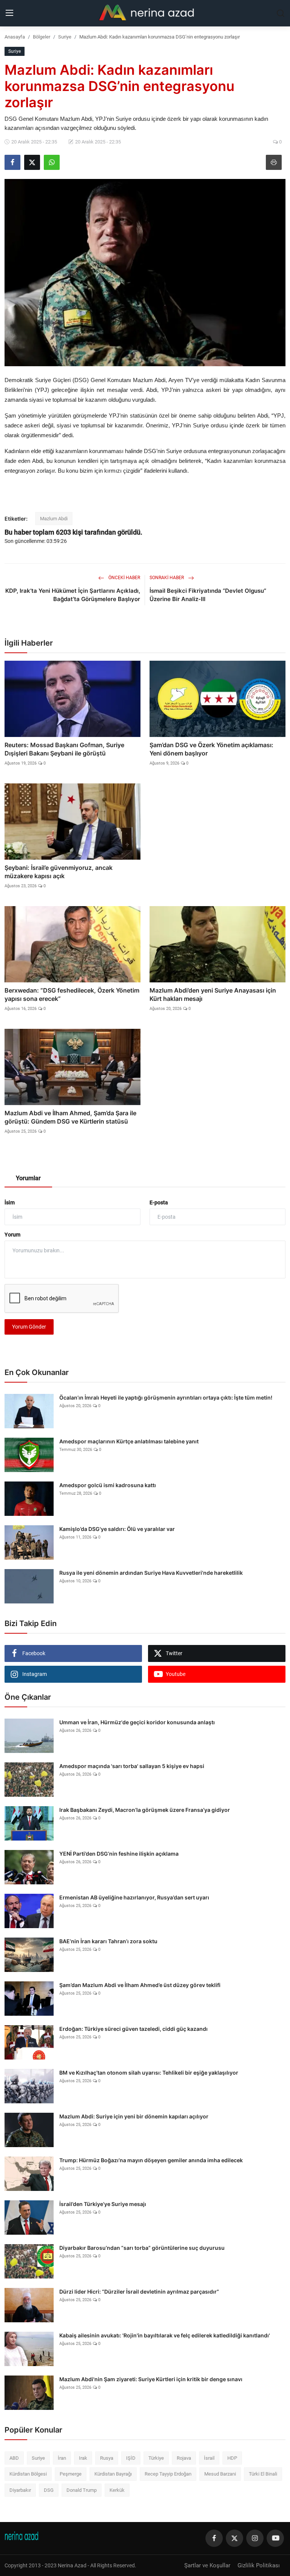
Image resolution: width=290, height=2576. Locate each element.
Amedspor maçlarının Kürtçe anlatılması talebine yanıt (129, 1441)
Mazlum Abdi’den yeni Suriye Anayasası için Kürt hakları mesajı (213, 994)
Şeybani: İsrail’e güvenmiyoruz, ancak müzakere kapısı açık (59, 872)
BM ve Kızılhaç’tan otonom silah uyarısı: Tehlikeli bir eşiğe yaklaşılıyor (149, 2073)
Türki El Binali (263, 2474)
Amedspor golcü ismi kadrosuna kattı (108, 1485)
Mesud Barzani (220, 2474)
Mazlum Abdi (54, 519)
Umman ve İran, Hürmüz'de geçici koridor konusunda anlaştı (137, 1722)
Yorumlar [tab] (28, 1178)
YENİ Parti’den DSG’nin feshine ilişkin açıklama (119, 1854)
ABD (14, 2458)
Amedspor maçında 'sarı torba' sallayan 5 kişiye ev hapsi (132, 1766)
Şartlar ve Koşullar (207, 2565)
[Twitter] (234, 2538)
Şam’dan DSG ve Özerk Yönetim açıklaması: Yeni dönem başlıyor (211, 749)
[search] (281, 13)
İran (62, 2458)
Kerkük (117, 2490)
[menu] (9, 13)
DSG (49, 2490)
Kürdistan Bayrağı (113, 2474)
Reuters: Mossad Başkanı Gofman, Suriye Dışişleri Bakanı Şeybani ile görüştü (64, 749)
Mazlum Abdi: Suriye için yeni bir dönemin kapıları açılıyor (134, 2116)
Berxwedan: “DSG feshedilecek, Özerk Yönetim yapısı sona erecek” (72, 994)
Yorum (12, 1235)
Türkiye (156, 2458)
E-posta (159, 1202)
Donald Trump (82, 2490)
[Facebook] (214, 2538)
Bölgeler (42, 37)
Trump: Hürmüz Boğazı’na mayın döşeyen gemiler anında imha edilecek (151, 2160)
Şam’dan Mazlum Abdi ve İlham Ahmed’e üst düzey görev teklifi (140, 1985)
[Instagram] (255, 2538)
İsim (10, 1202)
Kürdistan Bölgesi (28, 2474)
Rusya (107, 2458)
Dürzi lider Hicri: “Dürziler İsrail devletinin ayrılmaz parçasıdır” (139, 2292)
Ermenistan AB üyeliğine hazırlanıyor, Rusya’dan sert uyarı (134, 1897)
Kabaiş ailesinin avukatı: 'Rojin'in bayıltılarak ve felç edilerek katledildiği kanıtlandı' (165, 2335)
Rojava (184, 2458)
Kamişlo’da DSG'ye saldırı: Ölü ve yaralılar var (117, 1529)
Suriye (65, 37)
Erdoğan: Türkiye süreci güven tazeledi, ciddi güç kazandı (133, 2029)
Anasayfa (15, 37)
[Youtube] (275, 2538)
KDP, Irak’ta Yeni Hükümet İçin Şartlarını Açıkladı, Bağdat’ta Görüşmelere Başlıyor (73, 595)
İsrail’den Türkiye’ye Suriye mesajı (103, 2204)
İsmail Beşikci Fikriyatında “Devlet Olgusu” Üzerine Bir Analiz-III (208, 595)
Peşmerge (71, 2474)
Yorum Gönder (29, 1327)
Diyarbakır (20, 2490)
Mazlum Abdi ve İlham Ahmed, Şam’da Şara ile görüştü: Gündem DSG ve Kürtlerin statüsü (70, 1117)
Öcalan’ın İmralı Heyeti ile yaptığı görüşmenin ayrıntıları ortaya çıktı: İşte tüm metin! (166, 1397)
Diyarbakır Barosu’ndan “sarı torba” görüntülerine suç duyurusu (142, 2248)
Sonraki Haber (167, 578)
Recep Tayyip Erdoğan (168, 2474)
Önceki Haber (124, 578)
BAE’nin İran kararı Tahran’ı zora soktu (108, 1941)
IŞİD (131, 2458)
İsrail (209, 2458)
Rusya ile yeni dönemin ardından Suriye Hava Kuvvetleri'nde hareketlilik (151, 1573)
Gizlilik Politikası (259, 2565)
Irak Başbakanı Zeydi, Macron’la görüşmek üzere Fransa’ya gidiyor (145, 1810)
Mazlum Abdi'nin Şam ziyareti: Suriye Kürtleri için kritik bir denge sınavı (151, 2379)
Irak (83, 2458)
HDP (232, 2458)
